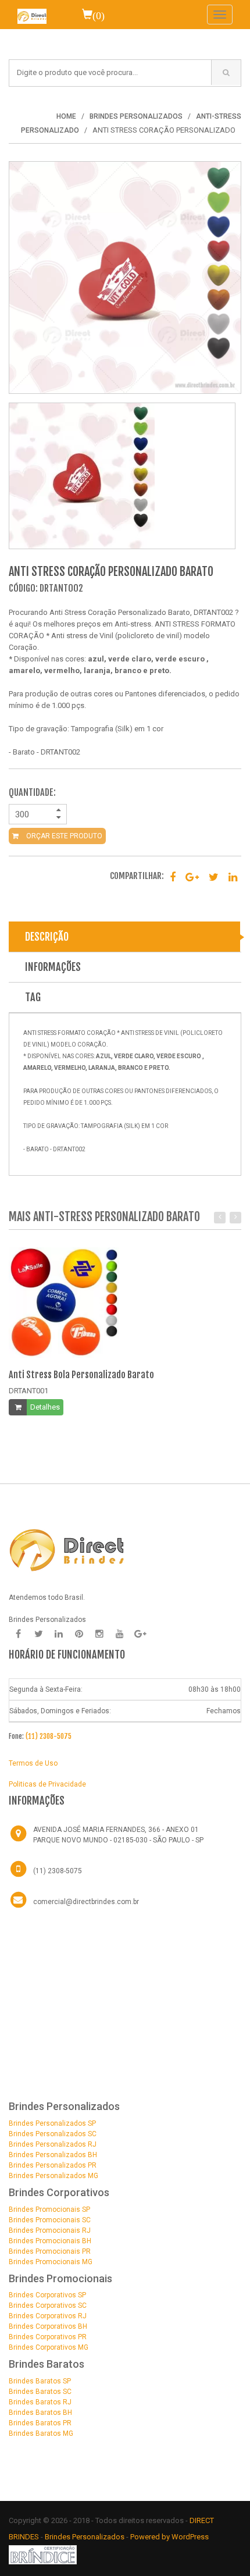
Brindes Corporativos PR (48, 2337)
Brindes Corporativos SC (48, 2305)
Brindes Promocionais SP (49, 2209)
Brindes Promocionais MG (51, 2262)
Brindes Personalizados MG (53, 2176)
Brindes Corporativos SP (47, 2295)
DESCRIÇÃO (47, 937)
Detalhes (45, 1407)
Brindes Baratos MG (41, 2433)
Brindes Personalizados (85, 2537)
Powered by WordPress (170, 2537)
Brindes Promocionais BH (50, 2241)
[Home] (32, 15)
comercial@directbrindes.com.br (86, 1902)
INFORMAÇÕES (53, 967)
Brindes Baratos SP (40, 2381)
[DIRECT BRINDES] (67, 1549)
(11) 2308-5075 (49, 1736)
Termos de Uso (33, 1763)
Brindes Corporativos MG (49, 2347)
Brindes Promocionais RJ (50, 2230)
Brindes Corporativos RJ (48, 2316)
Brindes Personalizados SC (53, 2134)
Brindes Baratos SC (40, 2392)
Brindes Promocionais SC (50, 2220)
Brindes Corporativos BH (48, 2326)
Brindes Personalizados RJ (53, 2144)
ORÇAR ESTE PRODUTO (63, 836)
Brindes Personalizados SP (52, 2123)
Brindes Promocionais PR (50, 2251)
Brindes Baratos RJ (40, 2402)
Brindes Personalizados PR (53, 2165)
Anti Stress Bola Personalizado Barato (81, 1375)
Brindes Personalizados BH (53, 2155)
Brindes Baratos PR (40, 2423)
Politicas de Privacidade (47, 1784)
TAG (33, 997)
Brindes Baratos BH (40, 2413)
